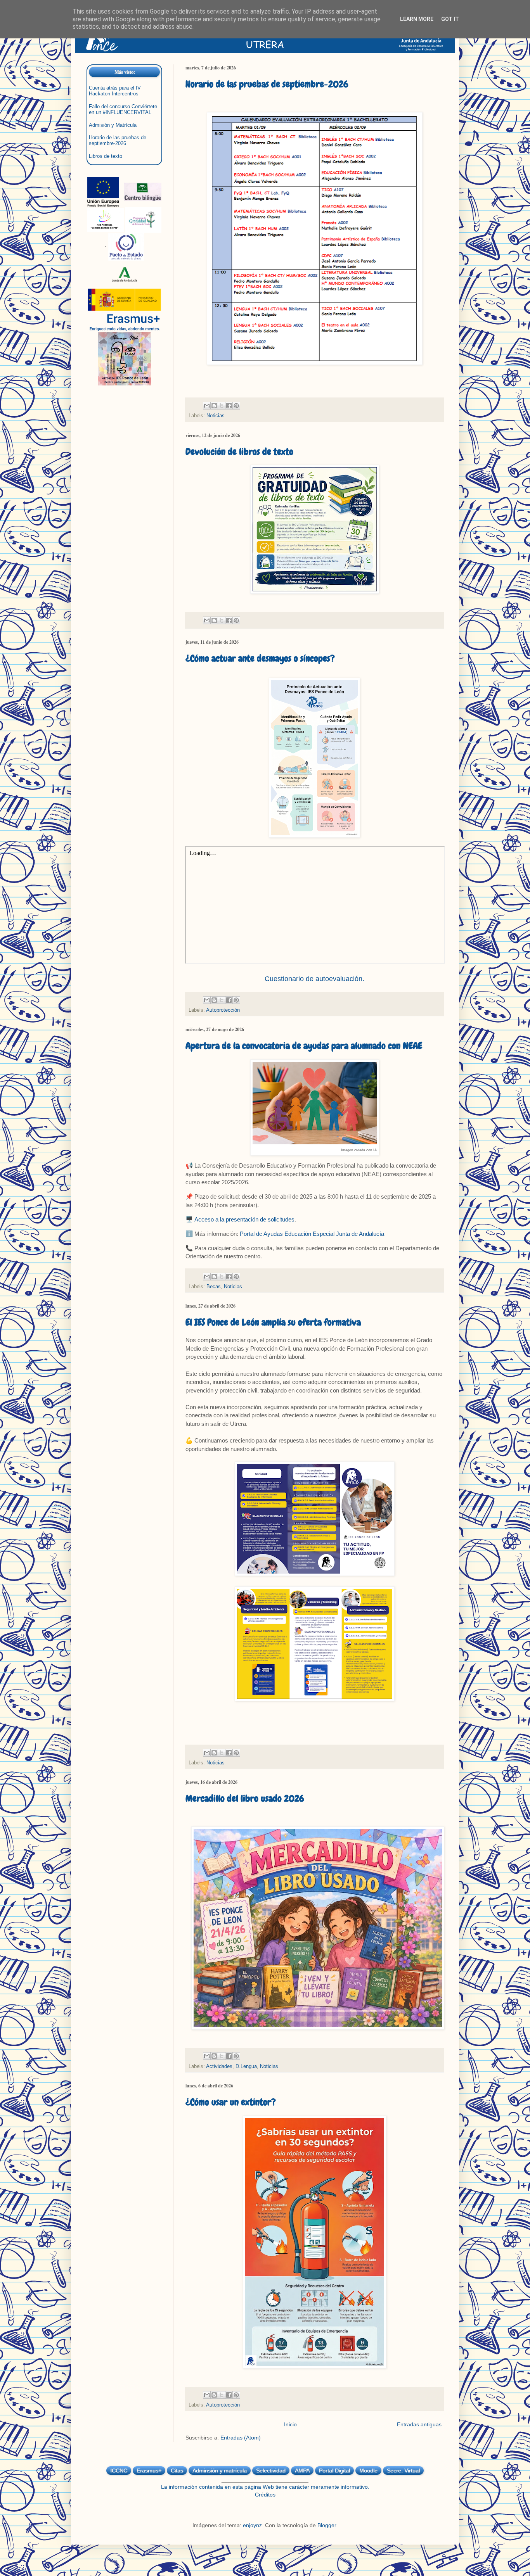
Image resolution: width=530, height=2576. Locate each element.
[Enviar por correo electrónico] (207, 406)
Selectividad (271, 2471)
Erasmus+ (149, 2471)
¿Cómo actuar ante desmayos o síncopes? (260, 658)
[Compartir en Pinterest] (236, 406)
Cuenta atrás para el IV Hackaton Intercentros (115, 91)
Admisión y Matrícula (113, 125)
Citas (177, 2471)
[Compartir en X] (222, 406)
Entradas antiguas (419, 2424)
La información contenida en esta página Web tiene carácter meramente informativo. (265, 2487)
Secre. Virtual (403, 2471)
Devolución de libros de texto (239, 452)
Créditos (265, 2495)
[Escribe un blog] (214, 406)
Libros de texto (106, 156)
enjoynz (252, 2525)
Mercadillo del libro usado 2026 (245, 1798)
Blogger (327, 2525)
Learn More (417, 19)
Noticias (216, 416)
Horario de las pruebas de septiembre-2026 (267, 84)
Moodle (368, 2471)
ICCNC (119, 2471)
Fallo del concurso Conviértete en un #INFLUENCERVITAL (123, 110)
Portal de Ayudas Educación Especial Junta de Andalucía (312, 1234)
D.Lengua (246, 2066)
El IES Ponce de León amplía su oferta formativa (273, 1322)
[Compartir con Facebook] (229, 406)
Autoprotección (223, 1010)
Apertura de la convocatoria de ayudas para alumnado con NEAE (304, 1046)
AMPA (302, 2471)
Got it (450, 19)
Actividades (219, 2066)
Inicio (290, 2424)
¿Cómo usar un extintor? (231, 2102)
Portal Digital (334, 2471)
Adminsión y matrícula (220, 2471)
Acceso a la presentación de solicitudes (244, 1219)
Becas (214, 1287)
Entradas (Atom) (241, 2438)
